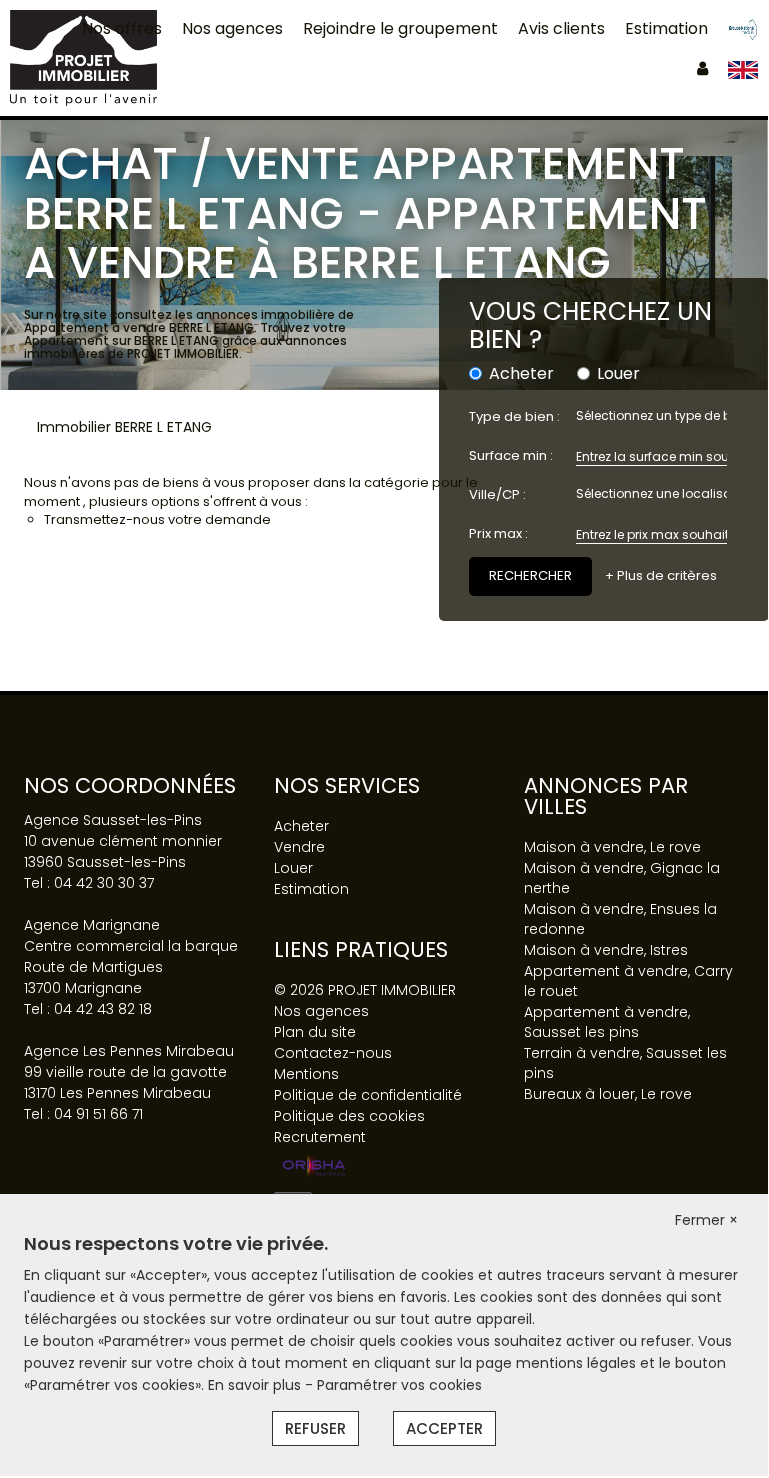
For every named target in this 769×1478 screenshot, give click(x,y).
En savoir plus (256, 1385)
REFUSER (315, 1428)
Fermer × (706, 1220)
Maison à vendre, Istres (606, 950)
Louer (618, 374)
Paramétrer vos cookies (399, 1385)
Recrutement (320, 1137)
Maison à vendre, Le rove (612, 847)
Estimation (666, 28)
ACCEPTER (444, 1428)
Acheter (521, 374)
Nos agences (232, 28)
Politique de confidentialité (368, 1095)
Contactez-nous (333, 1053)
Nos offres (122, 28)
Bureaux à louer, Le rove (608, 1094)
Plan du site (315, 1032)
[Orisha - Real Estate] (314, 1167)
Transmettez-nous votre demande (157, 519)
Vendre (299, 847)
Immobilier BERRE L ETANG (124, 427)
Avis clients (561, 28)
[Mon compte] (702, 68)
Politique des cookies (349, 1116)
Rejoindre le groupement (400, 28)
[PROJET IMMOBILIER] (83, 57)
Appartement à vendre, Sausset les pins (607, 1022)
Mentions (306, 1074)
